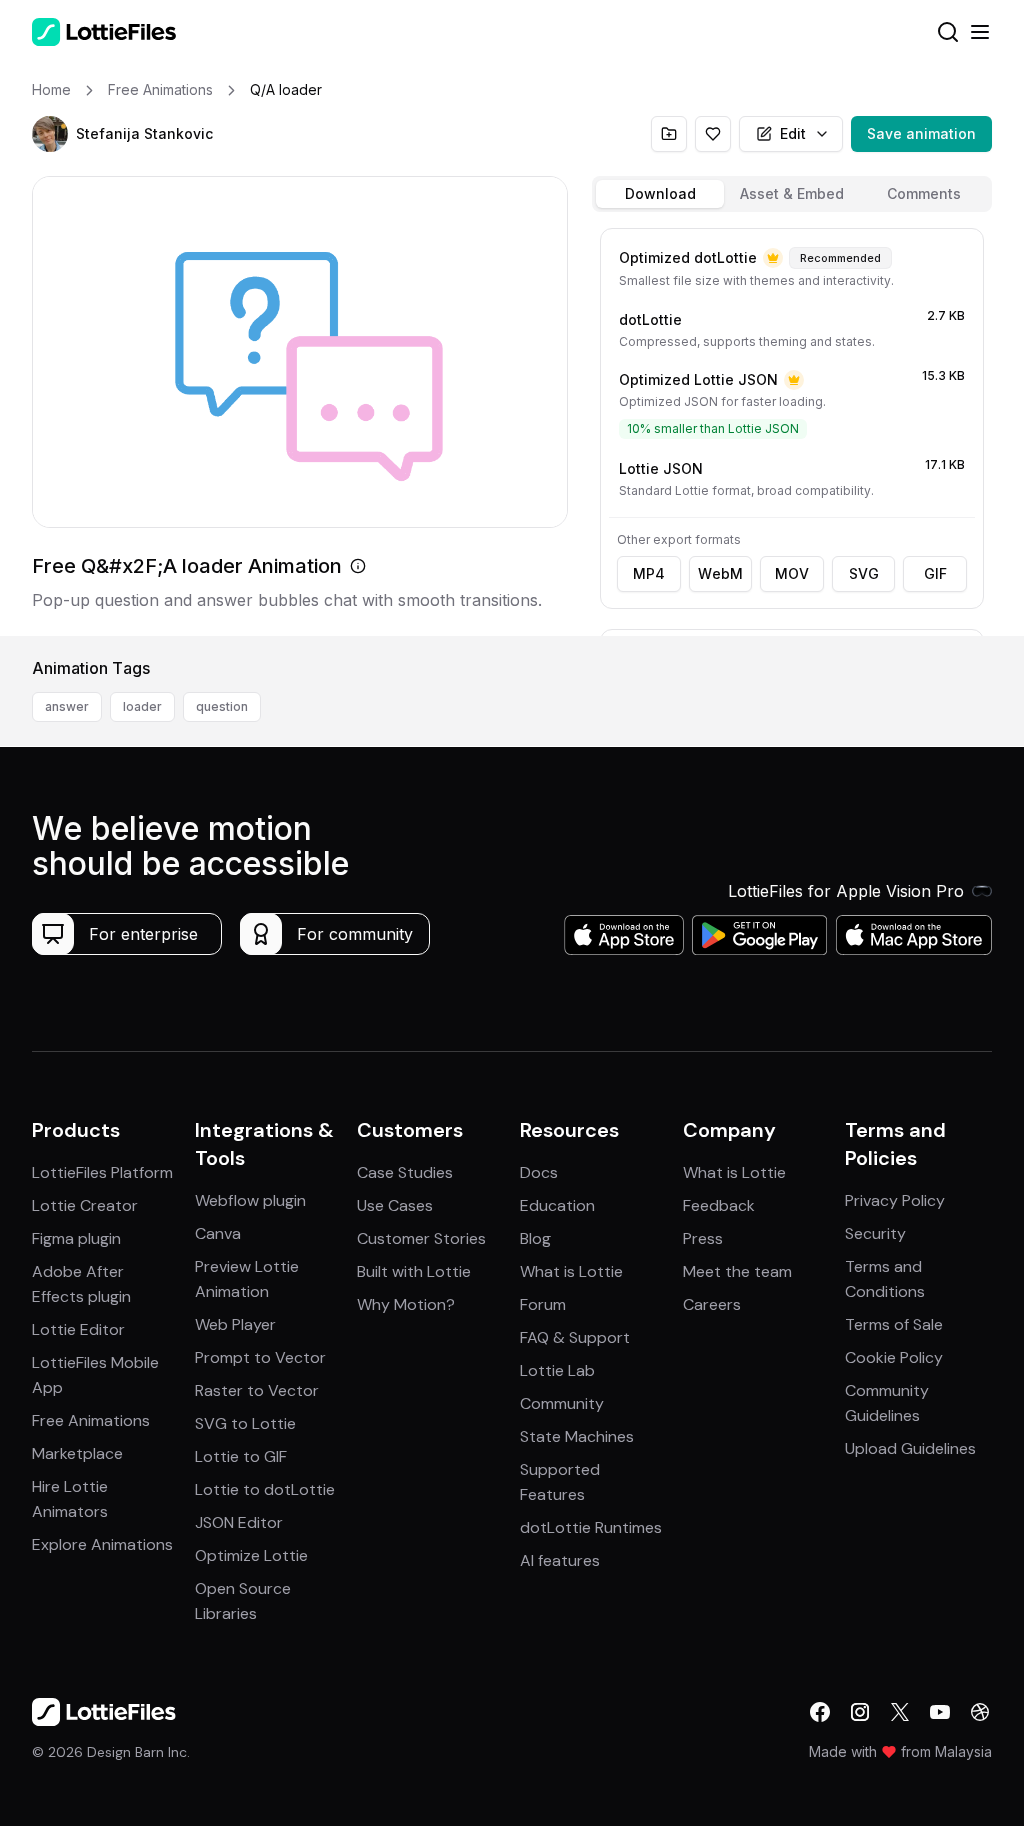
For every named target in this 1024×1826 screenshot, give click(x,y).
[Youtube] (940, 1712)
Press (703, 1238)
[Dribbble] (980, 1712)
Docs (539, 1172)
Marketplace (77, 1453)
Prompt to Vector (260, 1357)
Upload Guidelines (910, 1448)
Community (562, 1403)
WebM (720, 573)
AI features (560, 1560)
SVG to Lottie (245, 1423)
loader (142, 706)
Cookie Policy (894, 1357)
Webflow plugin (250, 1200)
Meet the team (737, 1271)
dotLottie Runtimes (591, 1527)
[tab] (660, 194)
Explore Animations (102, 1544)
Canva (218, 1233)
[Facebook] (820, 1712)
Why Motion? (406, 1304)
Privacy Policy (895, 1200)
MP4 (649, 573)
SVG (864, 573)
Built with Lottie (414, 1271)
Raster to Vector (257, 1390)
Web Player (235, 1324)
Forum (543, 1304)
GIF (935, 573)
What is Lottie (571, 1271)
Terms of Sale (894, 1324)
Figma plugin (76, 1238)
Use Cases (395, 1205)
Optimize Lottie (251, 1555)
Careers (712, 1304)
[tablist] (792, 194)
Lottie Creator (85, 1205)
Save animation (921, 133)
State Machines (577, 1436)
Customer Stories (421, 1238)
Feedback (719, 1205)
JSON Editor (239, 1522)
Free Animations (91, 1420)
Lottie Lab (557, 1370)
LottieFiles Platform (102, 1172)
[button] (50, 134)
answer (67, 706)
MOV (792, 573)
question (222, 706)
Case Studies (405, 1172)
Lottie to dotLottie (265, 1489)
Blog (535, 1238)
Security (875, 1233)
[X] (900, 1712)
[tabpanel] (792, 428)
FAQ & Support (575, 1337)
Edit (793, 133)
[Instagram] (860, 1712)
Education (557, 1205)
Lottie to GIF (241, 1456)
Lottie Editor (78, 1329)
